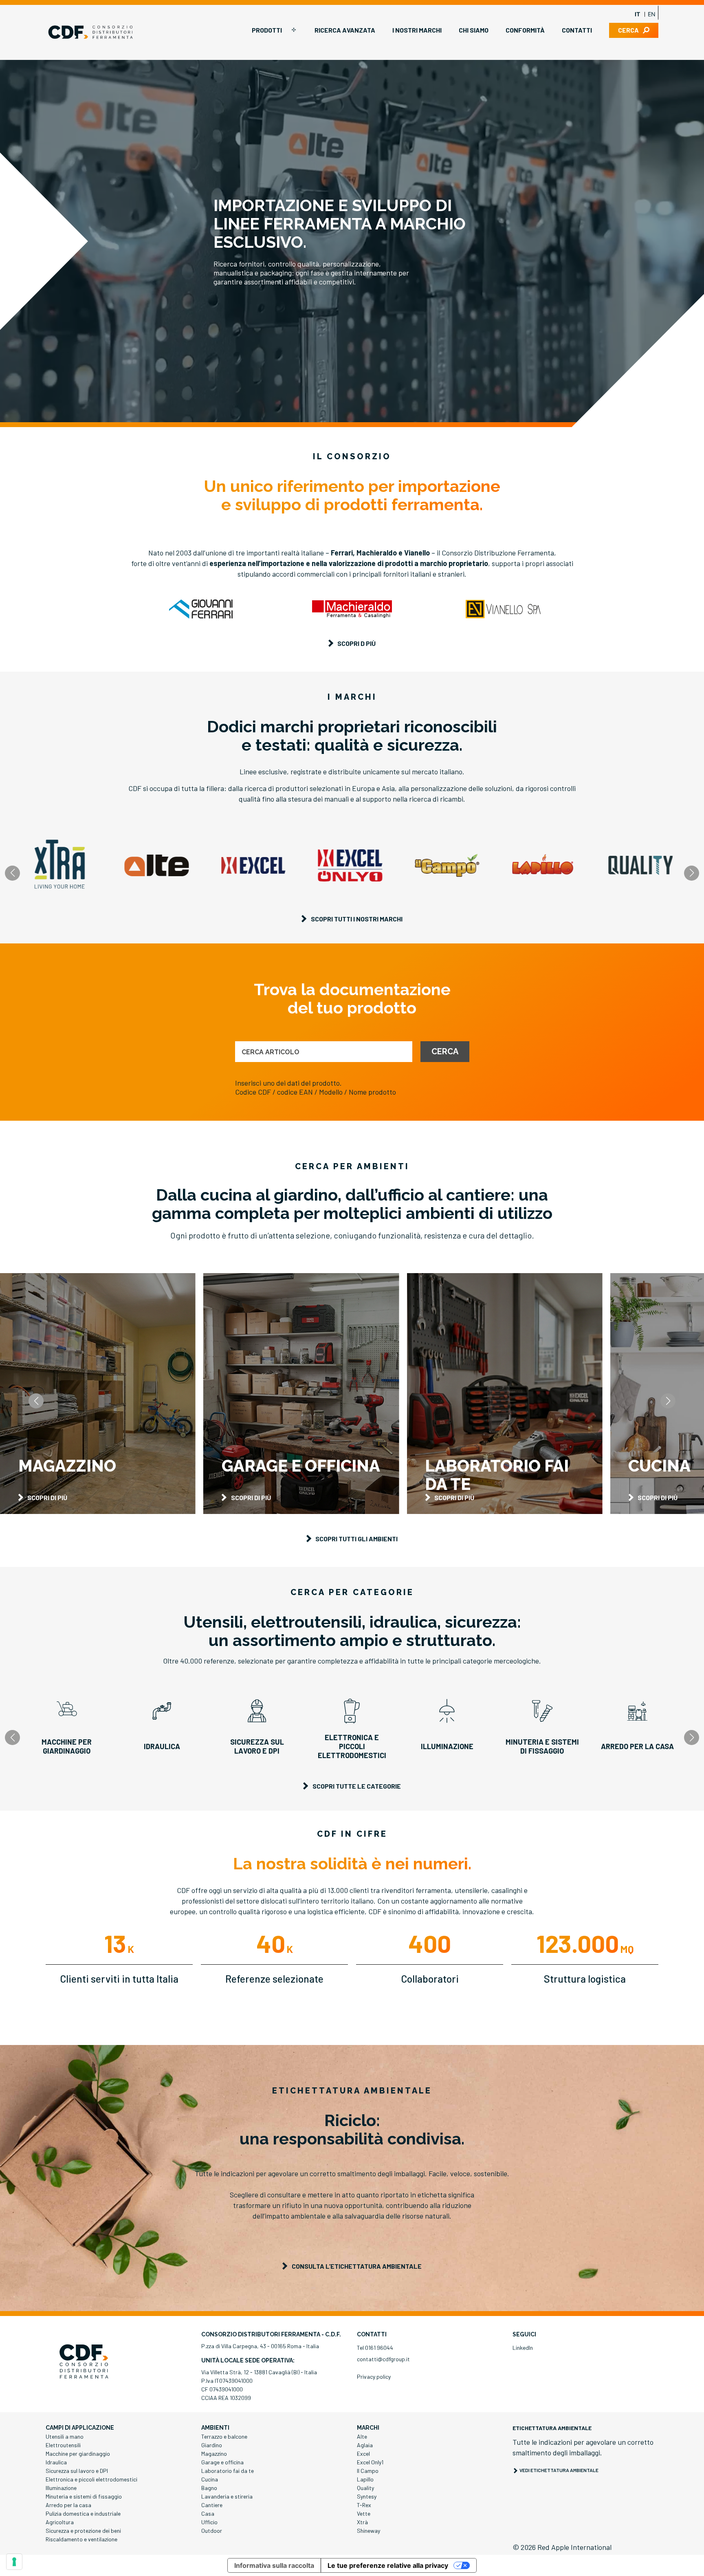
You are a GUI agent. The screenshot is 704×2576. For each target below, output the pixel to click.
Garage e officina (222, 2462)
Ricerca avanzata (345, 30)
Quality (365, 2488)
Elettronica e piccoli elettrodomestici (91, 2479)
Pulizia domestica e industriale (83, 2513)
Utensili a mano (65, 2436)
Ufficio (209, 2522)
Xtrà (362, 2522)
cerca (628, 30)
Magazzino (214, 2454)
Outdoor (212, 2531)
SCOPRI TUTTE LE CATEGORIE (357, 1786)
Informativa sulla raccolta (274, 2565)
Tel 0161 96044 (375, 2348)
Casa (208, 2513)
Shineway (368, 2531)
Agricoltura (60, 2522)
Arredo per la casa (68, 2505)
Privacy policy (374, 2377)
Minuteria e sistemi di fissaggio (84, 2496)
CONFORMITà (525, 30)
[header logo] (90, 32)
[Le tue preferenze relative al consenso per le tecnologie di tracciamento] (14, 2562)
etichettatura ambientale (552, 2428)
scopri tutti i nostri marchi (357, 919)
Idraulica (56, 2462)
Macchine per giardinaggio (78, 2454)
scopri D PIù (356, 643)
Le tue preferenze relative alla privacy (388, 2565)
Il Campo (368, 2471)
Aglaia (365, 2445)
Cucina (210, 2479)
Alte (362, 2436)
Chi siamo (474, 30)
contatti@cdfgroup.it (383, 2359)
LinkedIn (523, 2348)
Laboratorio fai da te (228, 2471)
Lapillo (365, 2479)
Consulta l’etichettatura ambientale (357, 2266)
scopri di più (47, 1497)
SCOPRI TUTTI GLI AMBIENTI (356, 1539)
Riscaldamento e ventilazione (81, 2539)
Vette (364, 2513)
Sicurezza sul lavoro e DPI (77, 2471)
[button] (692, 873)
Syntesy (367, 2496)
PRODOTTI (267, 30)
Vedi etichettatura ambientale (559, 2470)
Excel (363, 2454)
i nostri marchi (417, 30)
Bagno (209, 2488)
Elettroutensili (63, 2445)
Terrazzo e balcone (224, 2436)
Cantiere (212, 2505)
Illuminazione (61, 2488)
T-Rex (364, 2505)
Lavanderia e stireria (227, 2496)
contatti (577, 30)
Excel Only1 (370, 2462)
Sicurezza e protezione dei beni (83, 2531)
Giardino (212, 2445)
